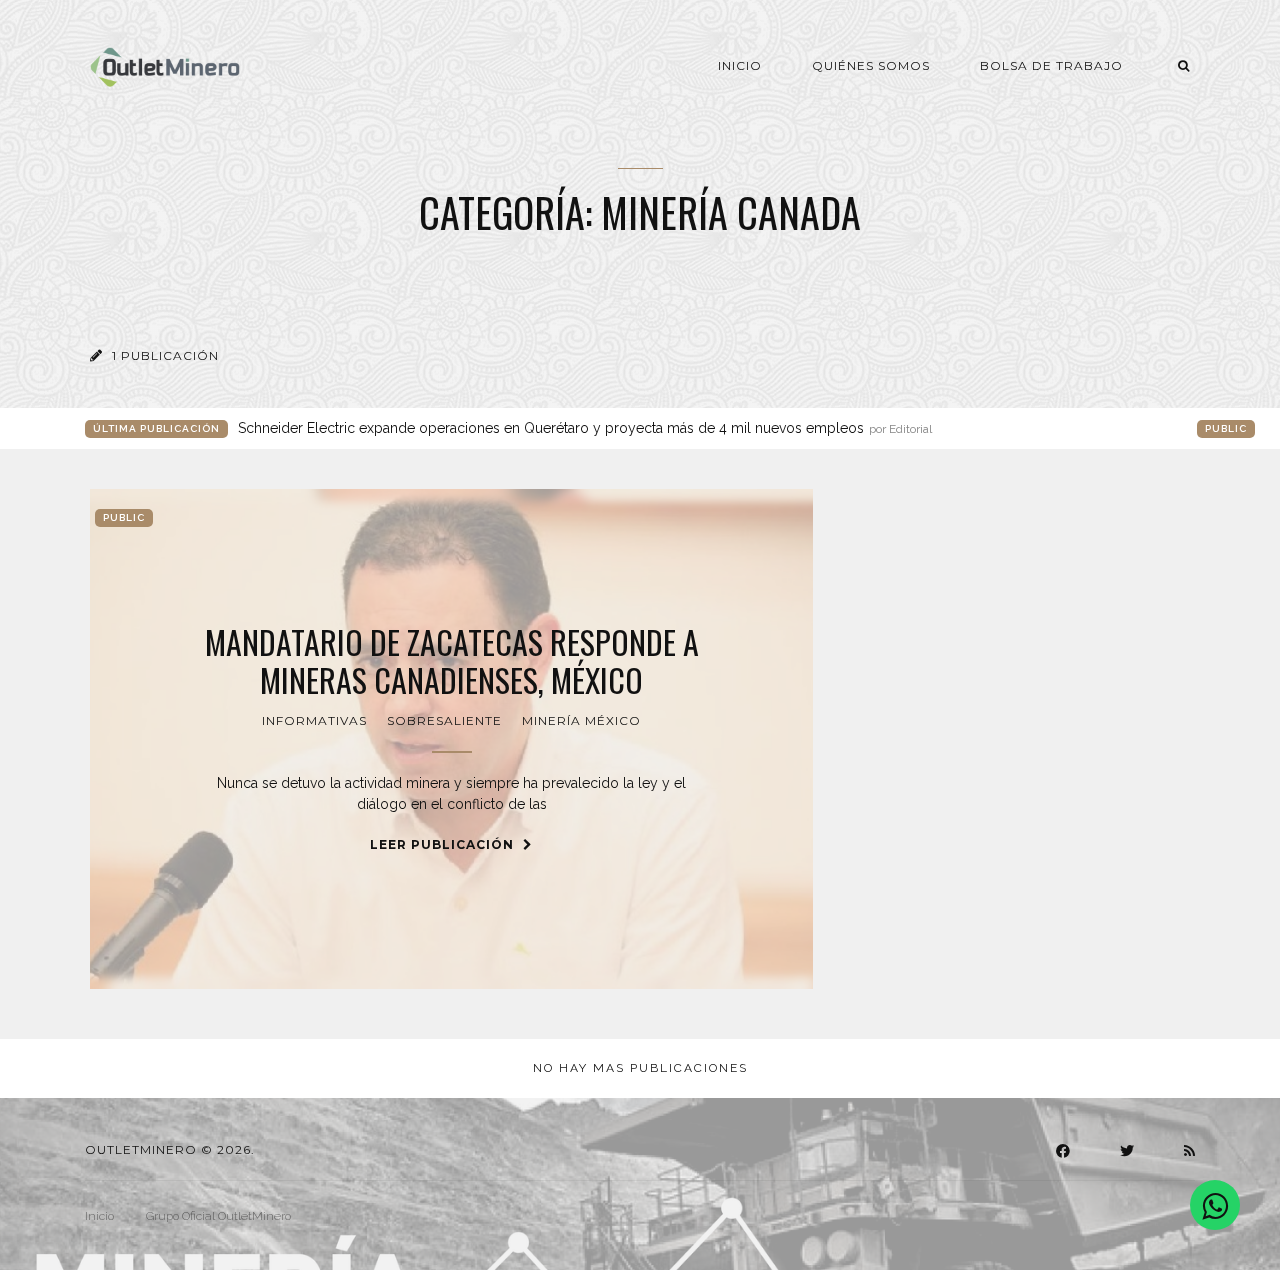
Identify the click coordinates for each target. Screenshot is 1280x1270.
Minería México (581, 720)
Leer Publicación (444, 844)
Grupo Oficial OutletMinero (218, 1216)
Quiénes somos (871, 65)
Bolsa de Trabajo (1051, 65)
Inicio (740, 65)
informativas (314, 720)
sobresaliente (444, 720)
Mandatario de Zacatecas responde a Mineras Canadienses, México (452, 661)
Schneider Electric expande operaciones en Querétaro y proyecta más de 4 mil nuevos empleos (585, 428)
